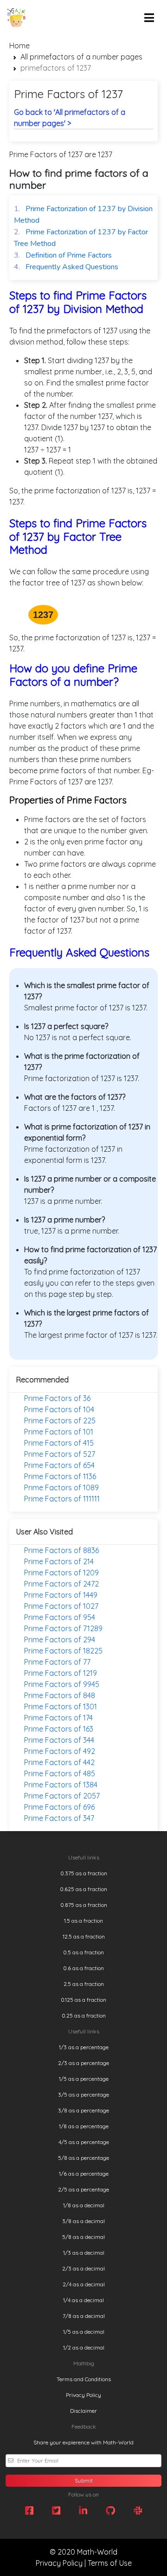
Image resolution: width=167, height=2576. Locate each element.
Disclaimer (83, 2411)
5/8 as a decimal (83, 2237)
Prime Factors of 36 (57, 1398)
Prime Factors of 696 (59, 1807)
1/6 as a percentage (84, 2174)
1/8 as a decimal (84, 2205)
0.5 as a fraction (83, 1952)
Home (19, 46)
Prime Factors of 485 (60, 1773)
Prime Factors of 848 (60, 1695)
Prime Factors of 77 (57, 1662)
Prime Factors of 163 (59, 1729)
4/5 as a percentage (84, 2142)
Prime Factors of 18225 (63, 1651)
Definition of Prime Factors (63, 255)
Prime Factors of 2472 (61, 1584)
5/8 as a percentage (83, 2158)
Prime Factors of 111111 (62, 1499)
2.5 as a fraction (84, 1984)
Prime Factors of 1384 (61, 1785)
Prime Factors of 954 (60, 1617)
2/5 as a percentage (83, 2189)
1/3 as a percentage (84, 2047)
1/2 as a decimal (84, 2347)
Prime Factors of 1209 (61, 1573)
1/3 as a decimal (84, 2253)
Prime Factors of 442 (59, 1762)
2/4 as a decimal (84, 2284)
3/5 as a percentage (83, 2095)
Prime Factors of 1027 (61, 1606)
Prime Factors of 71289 (63, 1628)
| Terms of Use (108, 2563)
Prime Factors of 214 (59, 1561)
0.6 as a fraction (83, 1968)
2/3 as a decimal (83, 2268)
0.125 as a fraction (83, 2000)
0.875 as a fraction (84, 1905)
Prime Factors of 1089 (61, 1487)
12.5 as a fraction (84, 1936)
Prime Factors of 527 (60, 1454)
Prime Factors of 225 (60, 1421)
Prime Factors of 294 (60, 1640)
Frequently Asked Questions (66, 267)
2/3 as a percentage (83, 2063)
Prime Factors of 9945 (62, 1684)
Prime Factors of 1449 (61, 1595)
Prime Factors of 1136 (60, 1476)
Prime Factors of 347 (59, 1818)
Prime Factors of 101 (59, 1432)
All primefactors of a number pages (81, 57)
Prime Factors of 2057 (62, 1796)
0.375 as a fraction (84, 1873)
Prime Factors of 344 (59, 1740)
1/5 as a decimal (84, 2332)
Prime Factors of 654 (59, 1465)
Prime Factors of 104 (59, 1409)
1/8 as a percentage (84, 2126)
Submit (84, 2480)
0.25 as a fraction (84, 2015)
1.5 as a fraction (83, 1921)
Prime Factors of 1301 (61, 1706)
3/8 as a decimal (83, 2221)
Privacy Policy (83, 2395)
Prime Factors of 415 (59, 1443)
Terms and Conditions (84, 2379)
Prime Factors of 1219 (61, 1673)
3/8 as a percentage (83, 2110)
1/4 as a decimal (83, 2300)
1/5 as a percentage (84, 2079)
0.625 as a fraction (83, 1889)
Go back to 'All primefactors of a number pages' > (70, 118)
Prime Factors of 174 (58, 1718)
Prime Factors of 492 (60, 1751)
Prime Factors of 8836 (61, 1550)
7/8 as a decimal (84, 2316)
